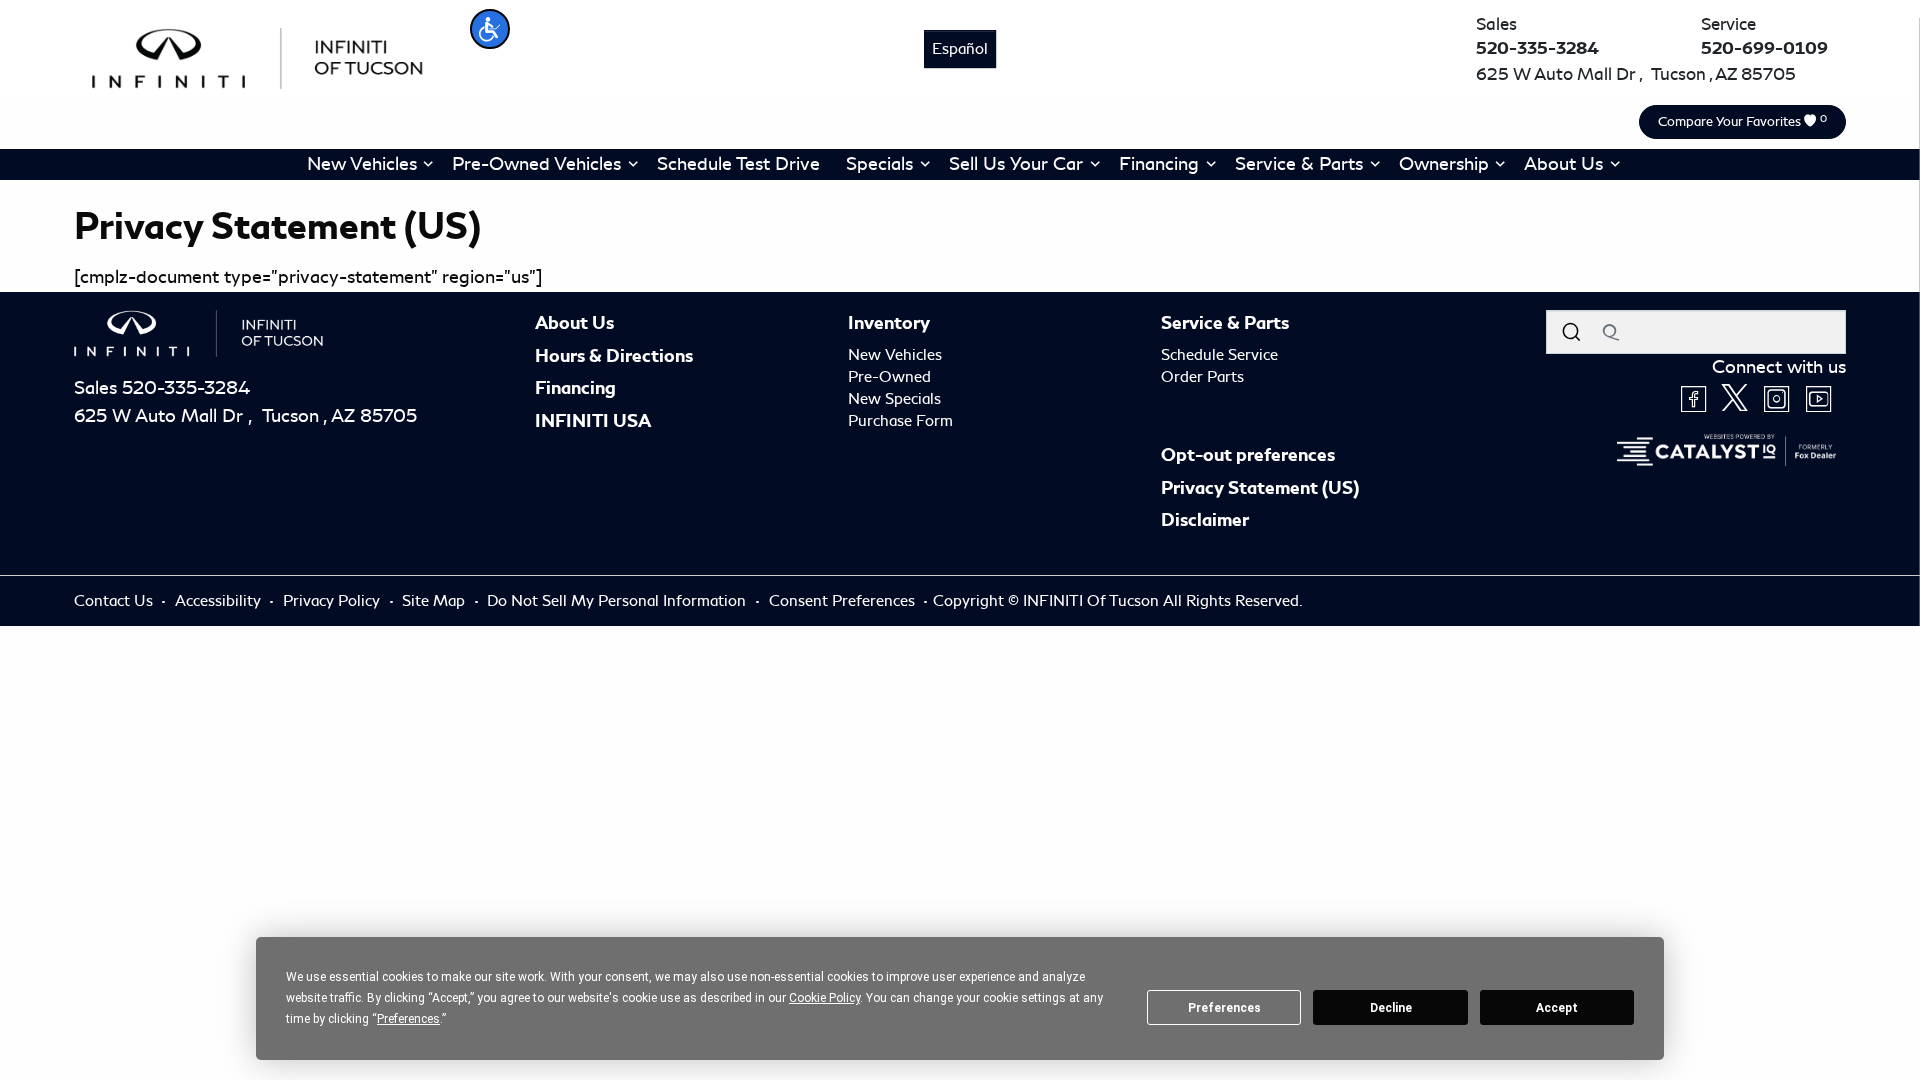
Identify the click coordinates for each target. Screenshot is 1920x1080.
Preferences (1224, 1008)
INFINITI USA (593, 421)
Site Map (435, 601)
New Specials (894, 399)
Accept (1557, 1008)
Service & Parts (1225, 323)
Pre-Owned (889, 377)
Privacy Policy (333, 601)
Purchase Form (900, 421)
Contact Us (115, 601)
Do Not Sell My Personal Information (618, 601)
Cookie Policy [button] (824, 998)
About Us (574, 323)
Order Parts (1202, 377)
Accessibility (220, 601)
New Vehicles (895, 355)
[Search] (1571, 331)
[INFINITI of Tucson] (258, 55)
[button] (490, 29)
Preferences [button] (408, 1019)
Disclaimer (1205, 520)
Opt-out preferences (1248, 455)
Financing (575, 388)
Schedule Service (1219, 355)
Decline (1391, 1008)
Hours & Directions (614, 356)
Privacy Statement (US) (1260, 488)
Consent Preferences (842, 601)
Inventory (889, 323)
